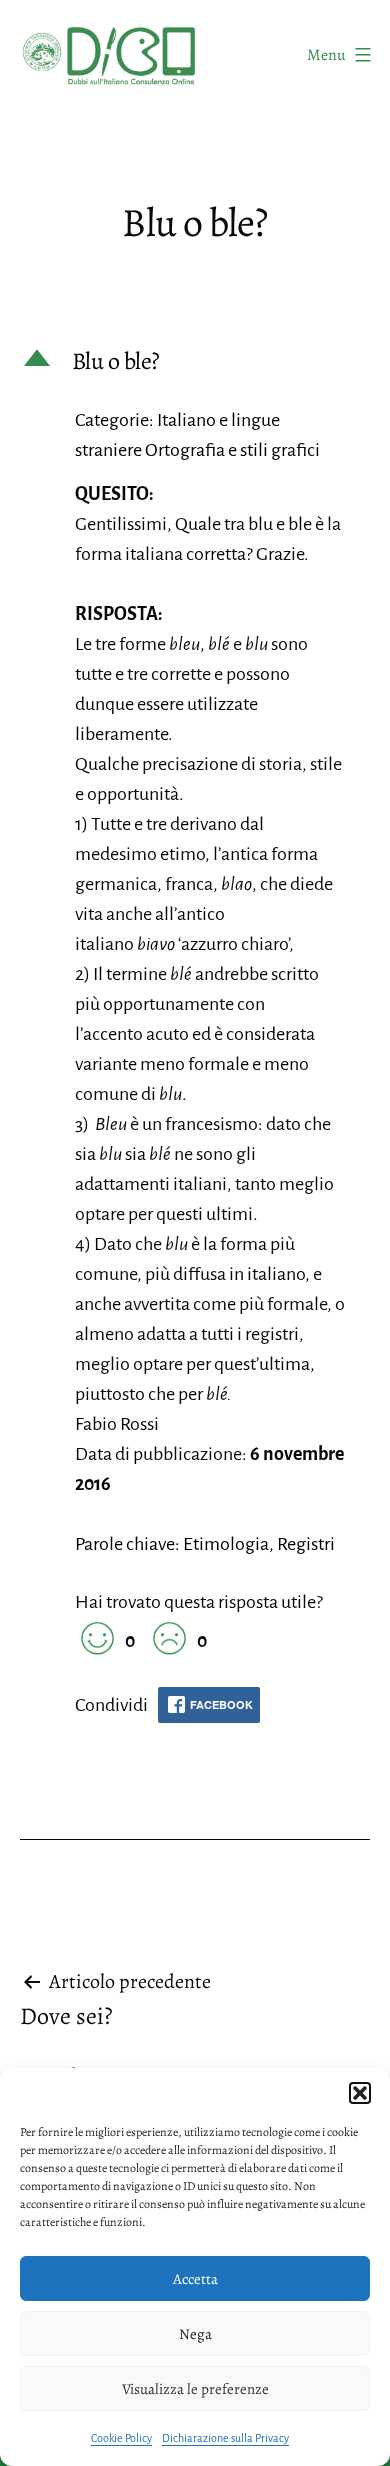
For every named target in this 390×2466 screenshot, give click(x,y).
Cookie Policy (121, 2438)
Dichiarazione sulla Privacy (225, 2438)
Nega (195, 2334)
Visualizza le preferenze (195, 2389)
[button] (360, 2093)
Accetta (195, 2279)
